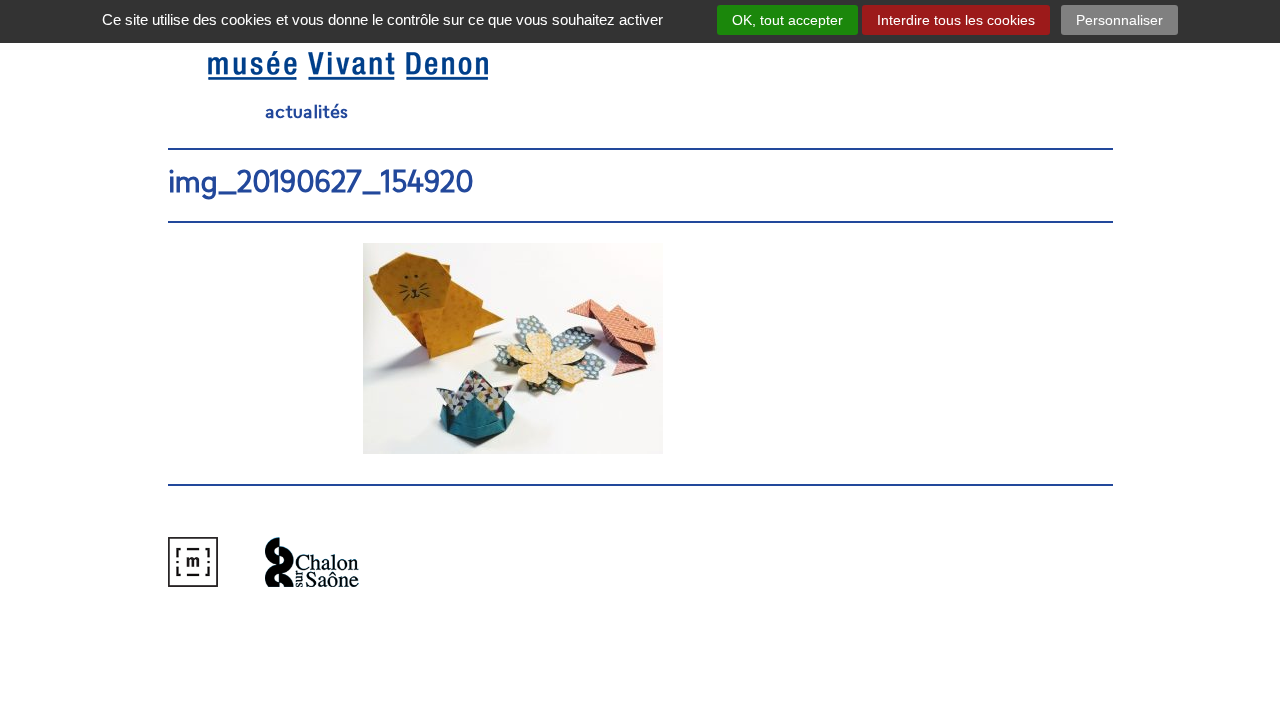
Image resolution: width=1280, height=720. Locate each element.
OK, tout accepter (787, 20)
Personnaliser (1119, 20)
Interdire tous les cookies (956, 20)
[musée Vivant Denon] (308, 66)
